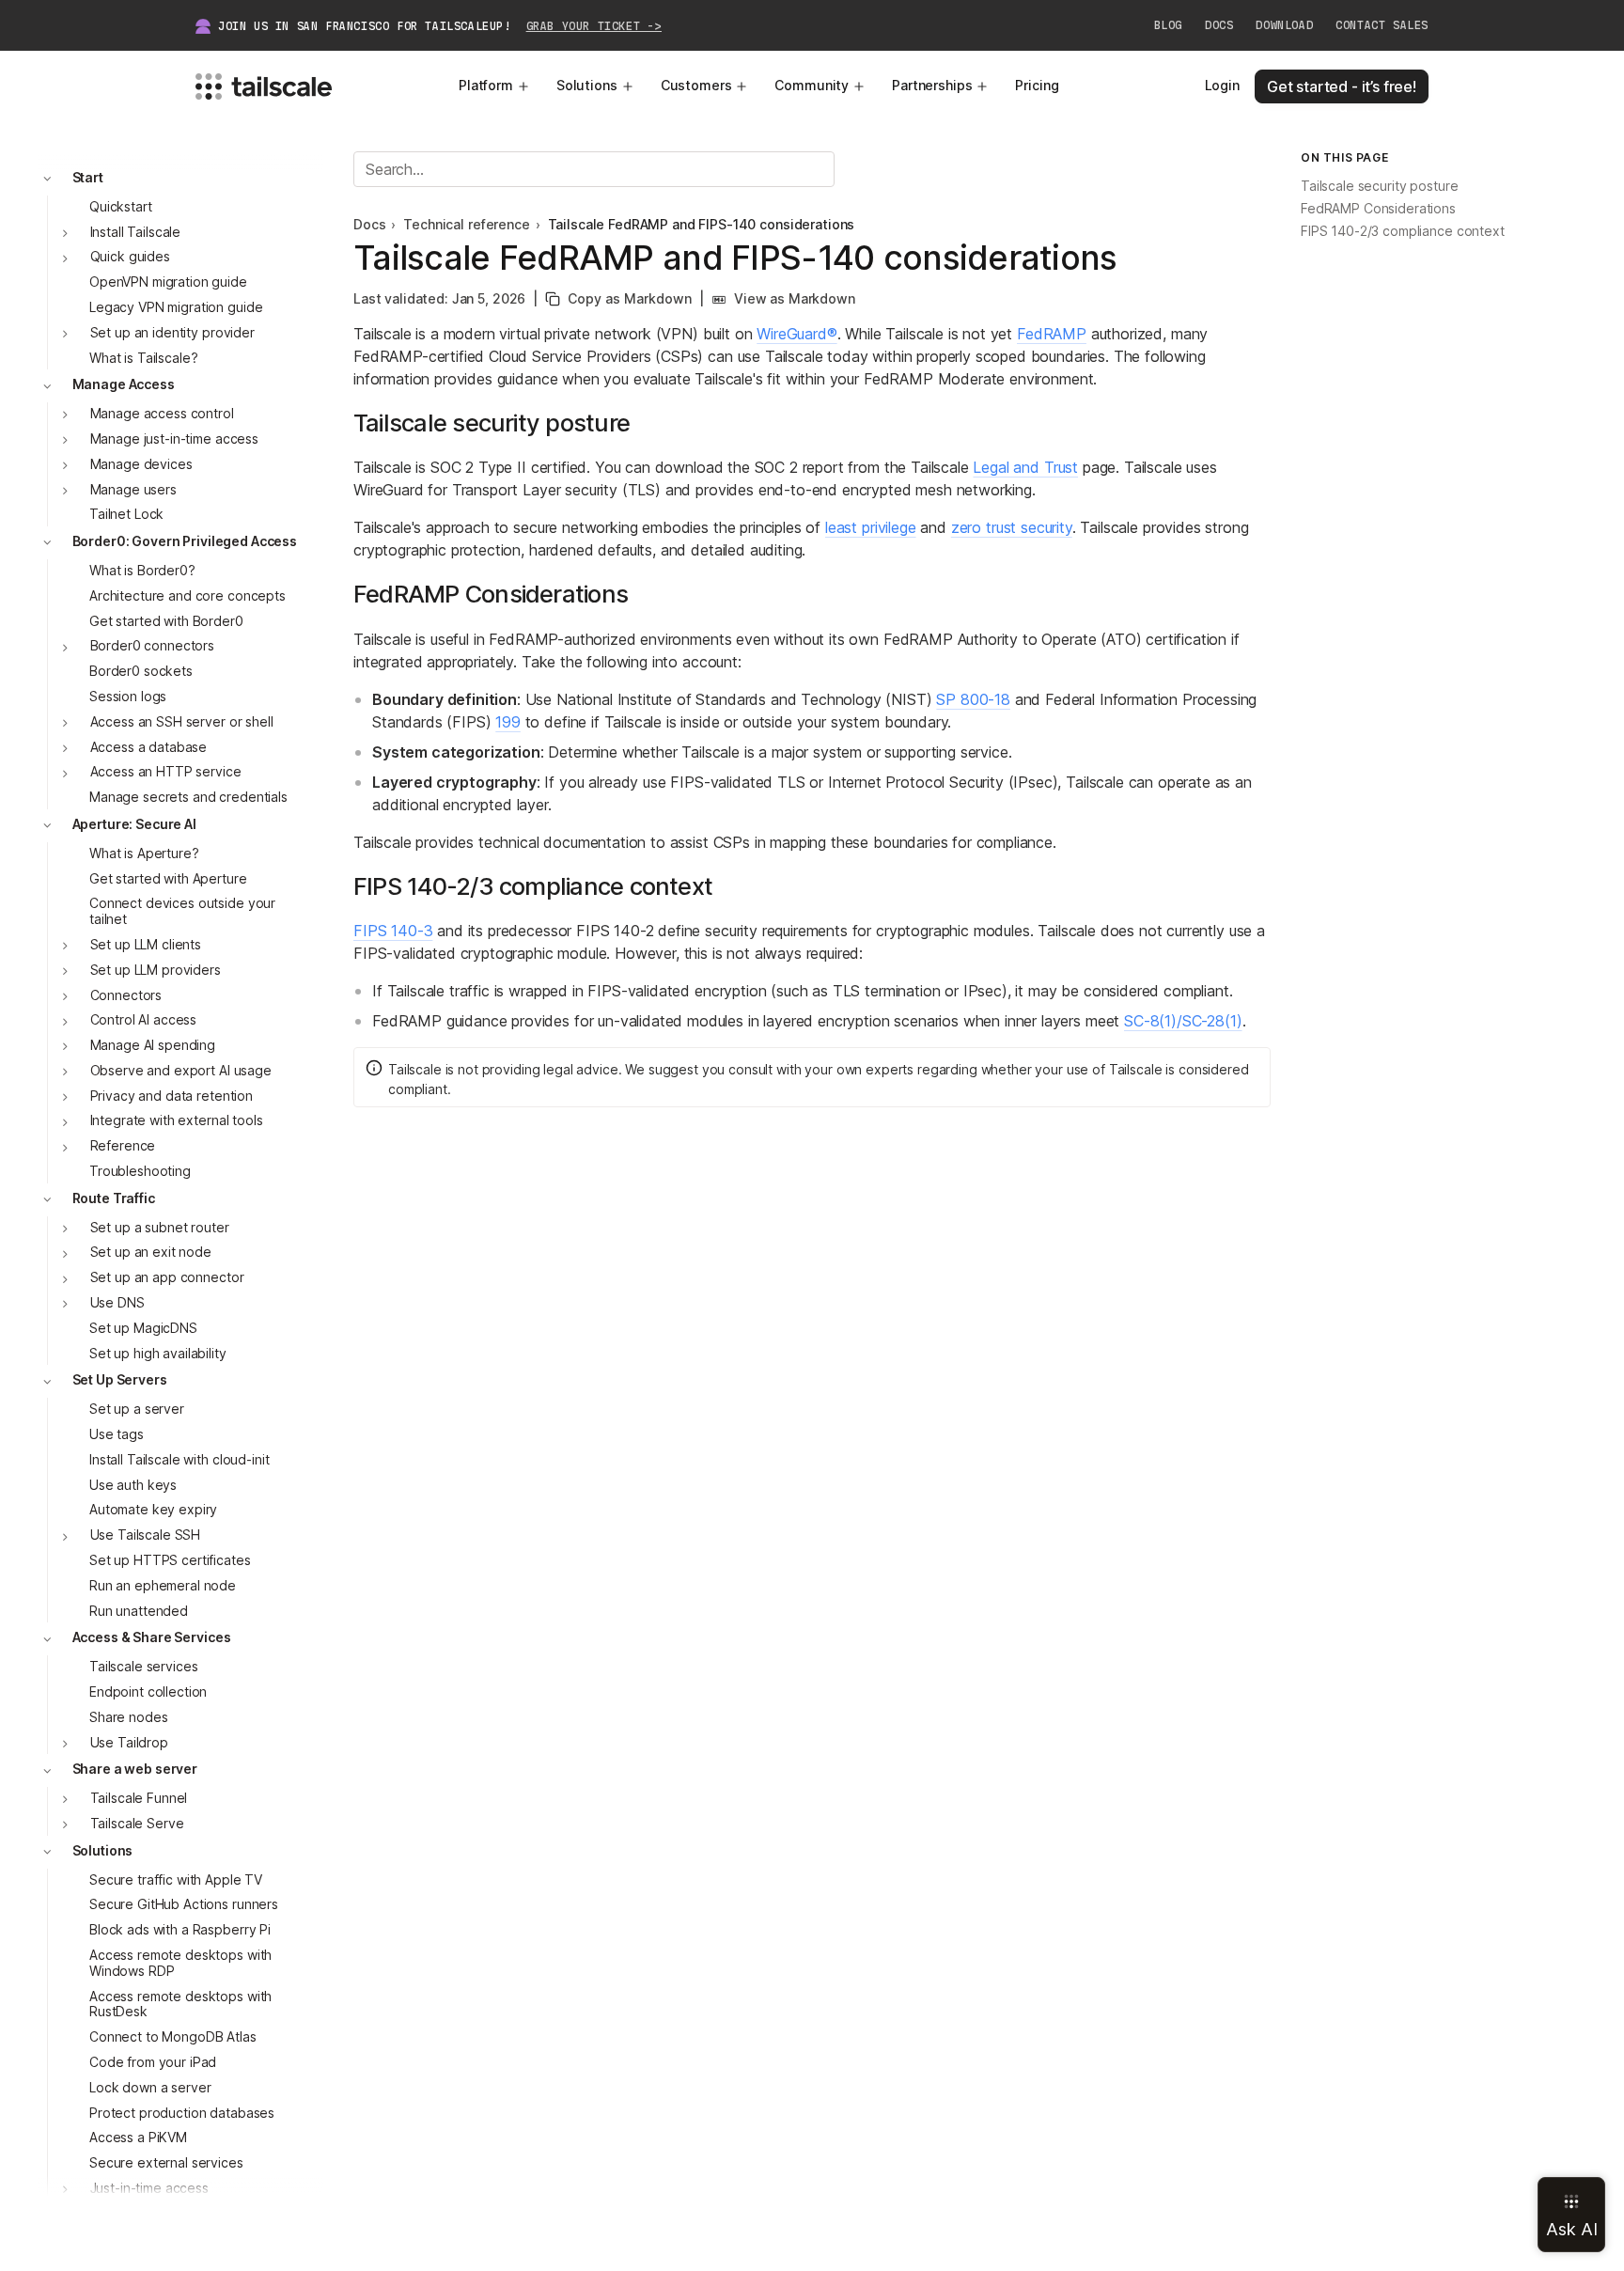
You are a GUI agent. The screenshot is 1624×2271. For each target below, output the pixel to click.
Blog (1168, 25)
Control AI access (144, 1020)
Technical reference (466, 225)
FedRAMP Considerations (1378, 209)
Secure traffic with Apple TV (176, 1879)
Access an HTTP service (166, 772)
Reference (123, 1146)
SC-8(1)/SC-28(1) (1183, 1021)
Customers (696, 85)
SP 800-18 (973, 699)
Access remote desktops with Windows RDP (180, 1963)
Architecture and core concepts (187, 595)
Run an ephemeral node (163, 1585)
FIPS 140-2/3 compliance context (1403, 232)
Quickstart (121, 206)
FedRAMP (1052, 334)
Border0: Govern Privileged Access (185, 542)
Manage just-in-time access (174, 439)
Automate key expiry (153, 1510)
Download (1284, 25)
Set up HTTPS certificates (170, 1560)
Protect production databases (182, 2113)
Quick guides (130, 257)
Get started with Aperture (168, 878)
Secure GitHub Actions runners (184, 1905)
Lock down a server (150, 2087)
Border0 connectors (152, 646)
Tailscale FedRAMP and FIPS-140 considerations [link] (702, 225)
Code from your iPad (153, 2062)
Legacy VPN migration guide (176, 307)
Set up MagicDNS (143, 1328)
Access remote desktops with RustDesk (180, 2004)
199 (508, 722)
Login (1222, 85)
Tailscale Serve (137, 1823)
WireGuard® (796, 334)
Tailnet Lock (126, 515)
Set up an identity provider (172, 332)
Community (812, 85)
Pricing (1037, 85)
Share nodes (128, 1717)
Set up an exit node (151, 1253)
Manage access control (162, 414)
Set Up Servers (120, 1380)
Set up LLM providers (156, 970)
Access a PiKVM (138, 2138)
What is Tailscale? (143, 358)
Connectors (126, 995)
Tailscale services (143, 1667)
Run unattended (139, 1611)
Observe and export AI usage (181, 1070)
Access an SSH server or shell (182, 721)
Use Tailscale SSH (146, 1535)
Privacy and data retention (172, 1096)
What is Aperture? (144, 853)
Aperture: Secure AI (134, 824)
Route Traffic (114, 1198)
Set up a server (137, 1410)
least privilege (871, 527)
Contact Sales (1382, 25)
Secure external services (166, 2163)
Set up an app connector (167, 1278)
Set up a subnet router (160, 1227)
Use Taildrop (129, 1742)
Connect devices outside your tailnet (182, 912)
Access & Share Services (152, 1638)
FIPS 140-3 (393, 931)
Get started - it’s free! (1342, 86)
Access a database (149, 747)
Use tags (117, 1434)
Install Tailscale (136, 232)
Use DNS (117, 1302)
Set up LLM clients (146, 944)
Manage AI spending (153, 1045)
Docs (1219, 25)
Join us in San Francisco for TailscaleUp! (440, 26)
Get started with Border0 (166, 621)
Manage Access (124, 385)
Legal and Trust (1025, 467)
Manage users (133, 489)
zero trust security (1012, 527)
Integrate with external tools (177, 1121)
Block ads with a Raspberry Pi (180, 1930)
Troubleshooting (140, 1171)
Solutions (587, 85)
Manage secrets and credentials (188, 798)
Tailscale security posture (1379, 187)
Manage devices (141, 464)
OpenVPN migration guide (168, 282)
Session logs (128, 696)
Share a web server (135, 1770)
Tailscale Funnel (139, 1799)
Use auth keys (133, 1485)
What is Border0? (142, 570)
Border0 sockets (141, 672)
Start (88, 177)
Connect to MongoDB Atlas (173, 2037)
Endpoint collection (148, 1692)
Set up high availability (158, 1353)
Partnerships (932, 85)
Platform (486, 85)
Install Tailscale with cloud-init (179, 1459)
